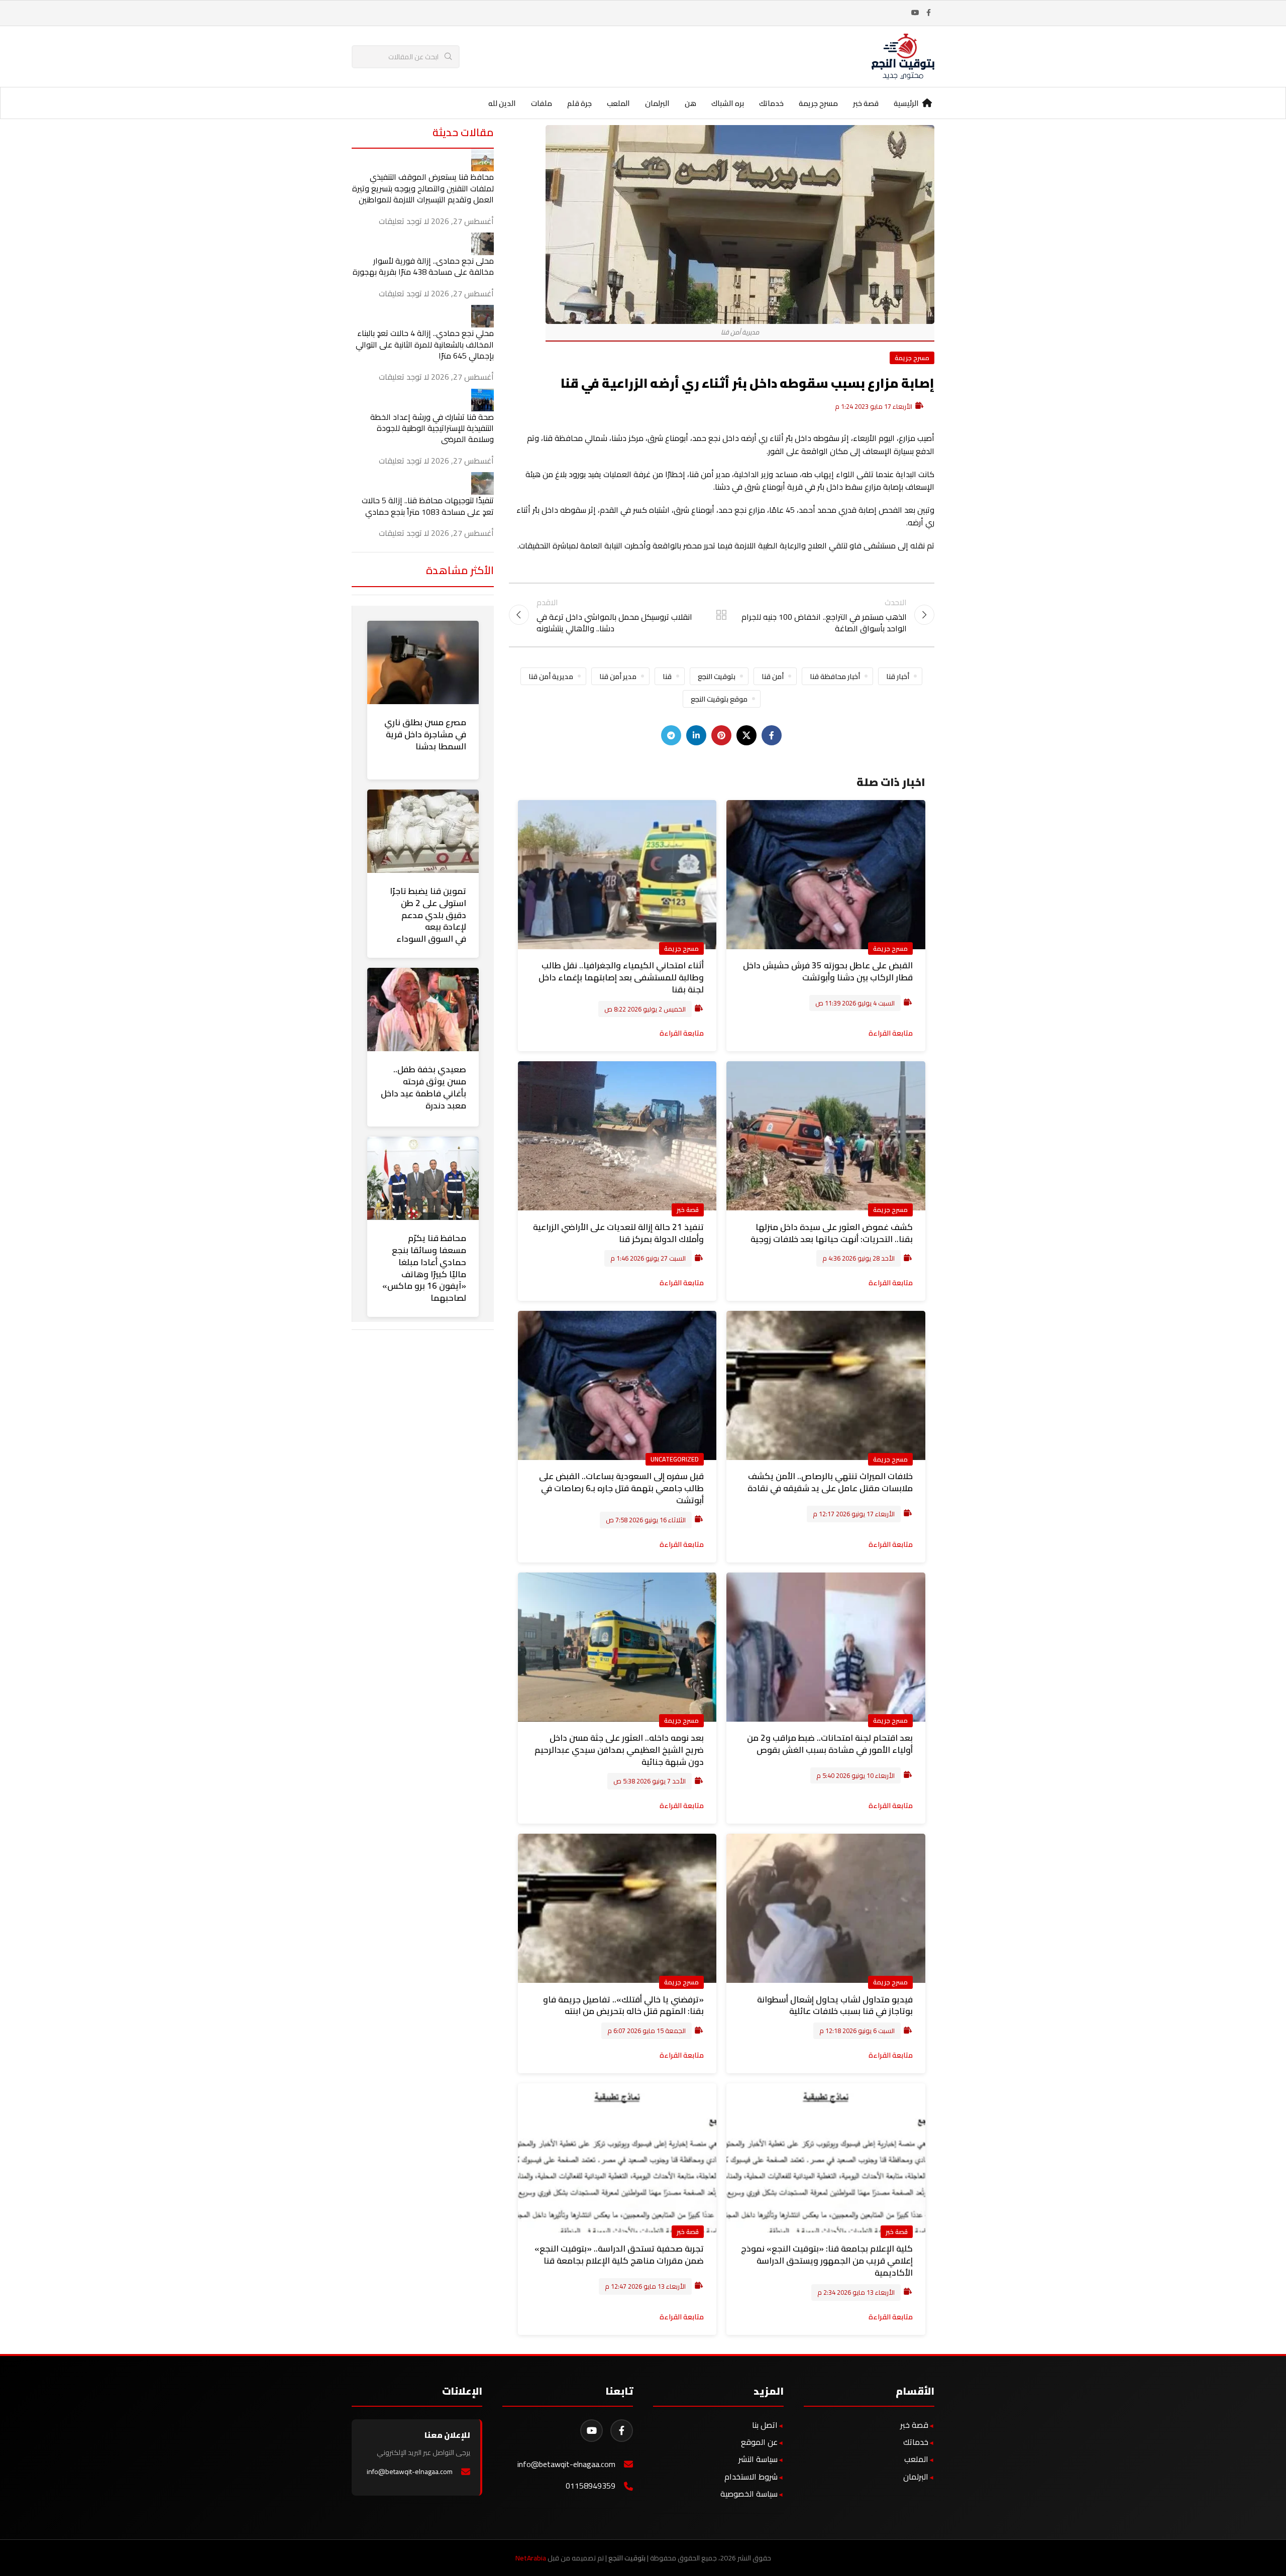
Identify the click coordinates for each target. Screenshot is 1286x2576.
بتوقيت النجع (717, 676)
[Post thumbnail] (483, 159)
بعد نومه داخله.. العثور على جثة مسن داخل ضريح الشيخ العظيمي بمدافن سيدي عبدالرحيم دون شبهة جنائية (619, 1750)
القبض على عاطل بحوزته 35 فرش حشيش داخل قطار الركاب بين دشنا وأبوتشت (828, 971)
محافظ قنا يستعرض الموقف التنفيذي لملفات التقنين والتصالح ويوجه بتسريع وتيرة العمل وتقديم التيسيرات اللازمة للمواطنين (423, 188)
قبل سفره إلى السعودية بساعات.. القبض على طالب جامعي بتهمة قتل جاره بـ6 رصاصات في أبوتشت (621, 1488)
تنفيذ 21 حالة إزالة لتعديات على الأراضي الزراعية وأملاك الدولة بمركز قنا (618, 1233)
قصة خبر (688, 1209)
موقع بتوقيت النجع (719, 699)
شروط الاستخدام (751, 2477)
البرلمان (916, 2477)
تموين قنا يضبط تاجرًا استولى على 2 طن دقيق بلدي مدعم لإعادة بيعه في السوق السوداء (428, 915)
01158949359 (591, 2486)
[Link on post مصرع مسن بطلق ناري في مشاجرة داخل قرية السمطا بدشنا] (423, 662)
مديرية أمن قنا (551, 676)
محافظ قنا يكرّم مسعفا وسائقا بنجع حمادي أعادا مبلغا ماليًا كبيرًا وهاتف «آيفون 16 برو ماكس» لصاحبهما (424, 1268)
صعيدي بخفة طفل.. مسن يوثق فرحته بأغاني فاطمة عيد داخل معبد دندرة (423, 1087)
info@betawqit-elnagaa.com (566, 2464)
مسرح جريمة (912, 358)
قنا (667, 676)
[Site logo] (903, 56)
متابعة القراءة (891, 1033)
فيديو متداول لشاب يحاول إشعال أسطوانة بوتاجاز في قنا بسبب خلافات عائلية (835, 2005)
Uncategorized (675, 1459)
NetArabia (531, 2558)
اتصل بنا (765, 2425)
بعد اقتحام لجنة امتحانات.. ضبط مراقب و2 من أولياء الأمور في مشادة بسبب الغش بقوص (830, 1744)
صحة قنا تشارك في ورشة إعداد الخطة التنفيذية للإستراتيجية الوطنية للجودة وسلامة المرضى (432, 428)
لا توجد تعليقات (404, 221)
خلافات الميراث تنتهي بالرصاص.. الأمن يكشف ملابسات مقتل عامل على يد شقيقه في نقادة (830, 1482)
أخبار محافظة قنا (835, 676)
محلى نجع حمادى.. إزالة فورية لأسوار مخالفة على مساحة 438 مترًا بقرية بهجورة (423, 266)
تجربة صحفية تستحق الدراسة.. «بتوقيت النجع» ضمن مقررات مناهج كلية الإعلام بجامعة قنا (619, 2255)
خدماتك (916, 2442)
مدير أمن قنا (618, 676)
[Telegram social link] (671, 735)
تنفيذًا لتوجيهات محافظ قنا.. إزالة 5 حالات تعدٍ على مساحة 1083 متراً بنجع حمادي (428, 506)
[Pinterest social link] (721, 735)
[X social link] (746, 735)
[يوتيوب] (592, 2431)
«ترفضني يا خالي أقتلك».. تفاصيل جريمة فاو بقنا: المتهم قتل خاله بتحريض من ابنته (623, 2005)
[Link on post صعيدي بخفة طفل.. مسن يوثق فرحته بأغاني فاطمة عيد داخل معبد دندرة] (423, 1010)
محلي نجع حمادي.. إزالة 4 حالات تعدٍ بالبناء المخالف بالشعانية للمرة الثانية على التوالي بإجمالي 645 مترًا (425, 344)
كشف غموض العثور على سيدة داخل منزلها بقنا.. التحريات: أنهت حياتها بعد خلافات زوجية (832, 1233)
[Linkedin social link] (696, 735)
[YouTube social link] (915, 13)
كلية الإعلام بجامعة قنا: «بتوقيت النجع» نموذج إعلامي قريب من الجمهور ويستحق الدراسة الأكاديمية (827, 2261)
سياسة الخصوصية (749, 2494)
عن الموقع (759, 2442)
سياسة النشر (758, 2459)
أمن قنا (773, 676)
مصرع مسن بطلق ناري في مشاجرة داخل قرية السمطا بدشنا (425, 734)
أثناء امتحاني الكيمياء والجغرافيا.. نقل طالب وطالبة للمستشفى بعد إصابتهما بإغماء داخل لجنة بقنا (621, 977)
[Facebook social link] (928, 13)
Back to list (721, 615)
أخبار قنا (898, 676)
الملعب (916, 2459)
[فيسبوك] (622, 2431)
